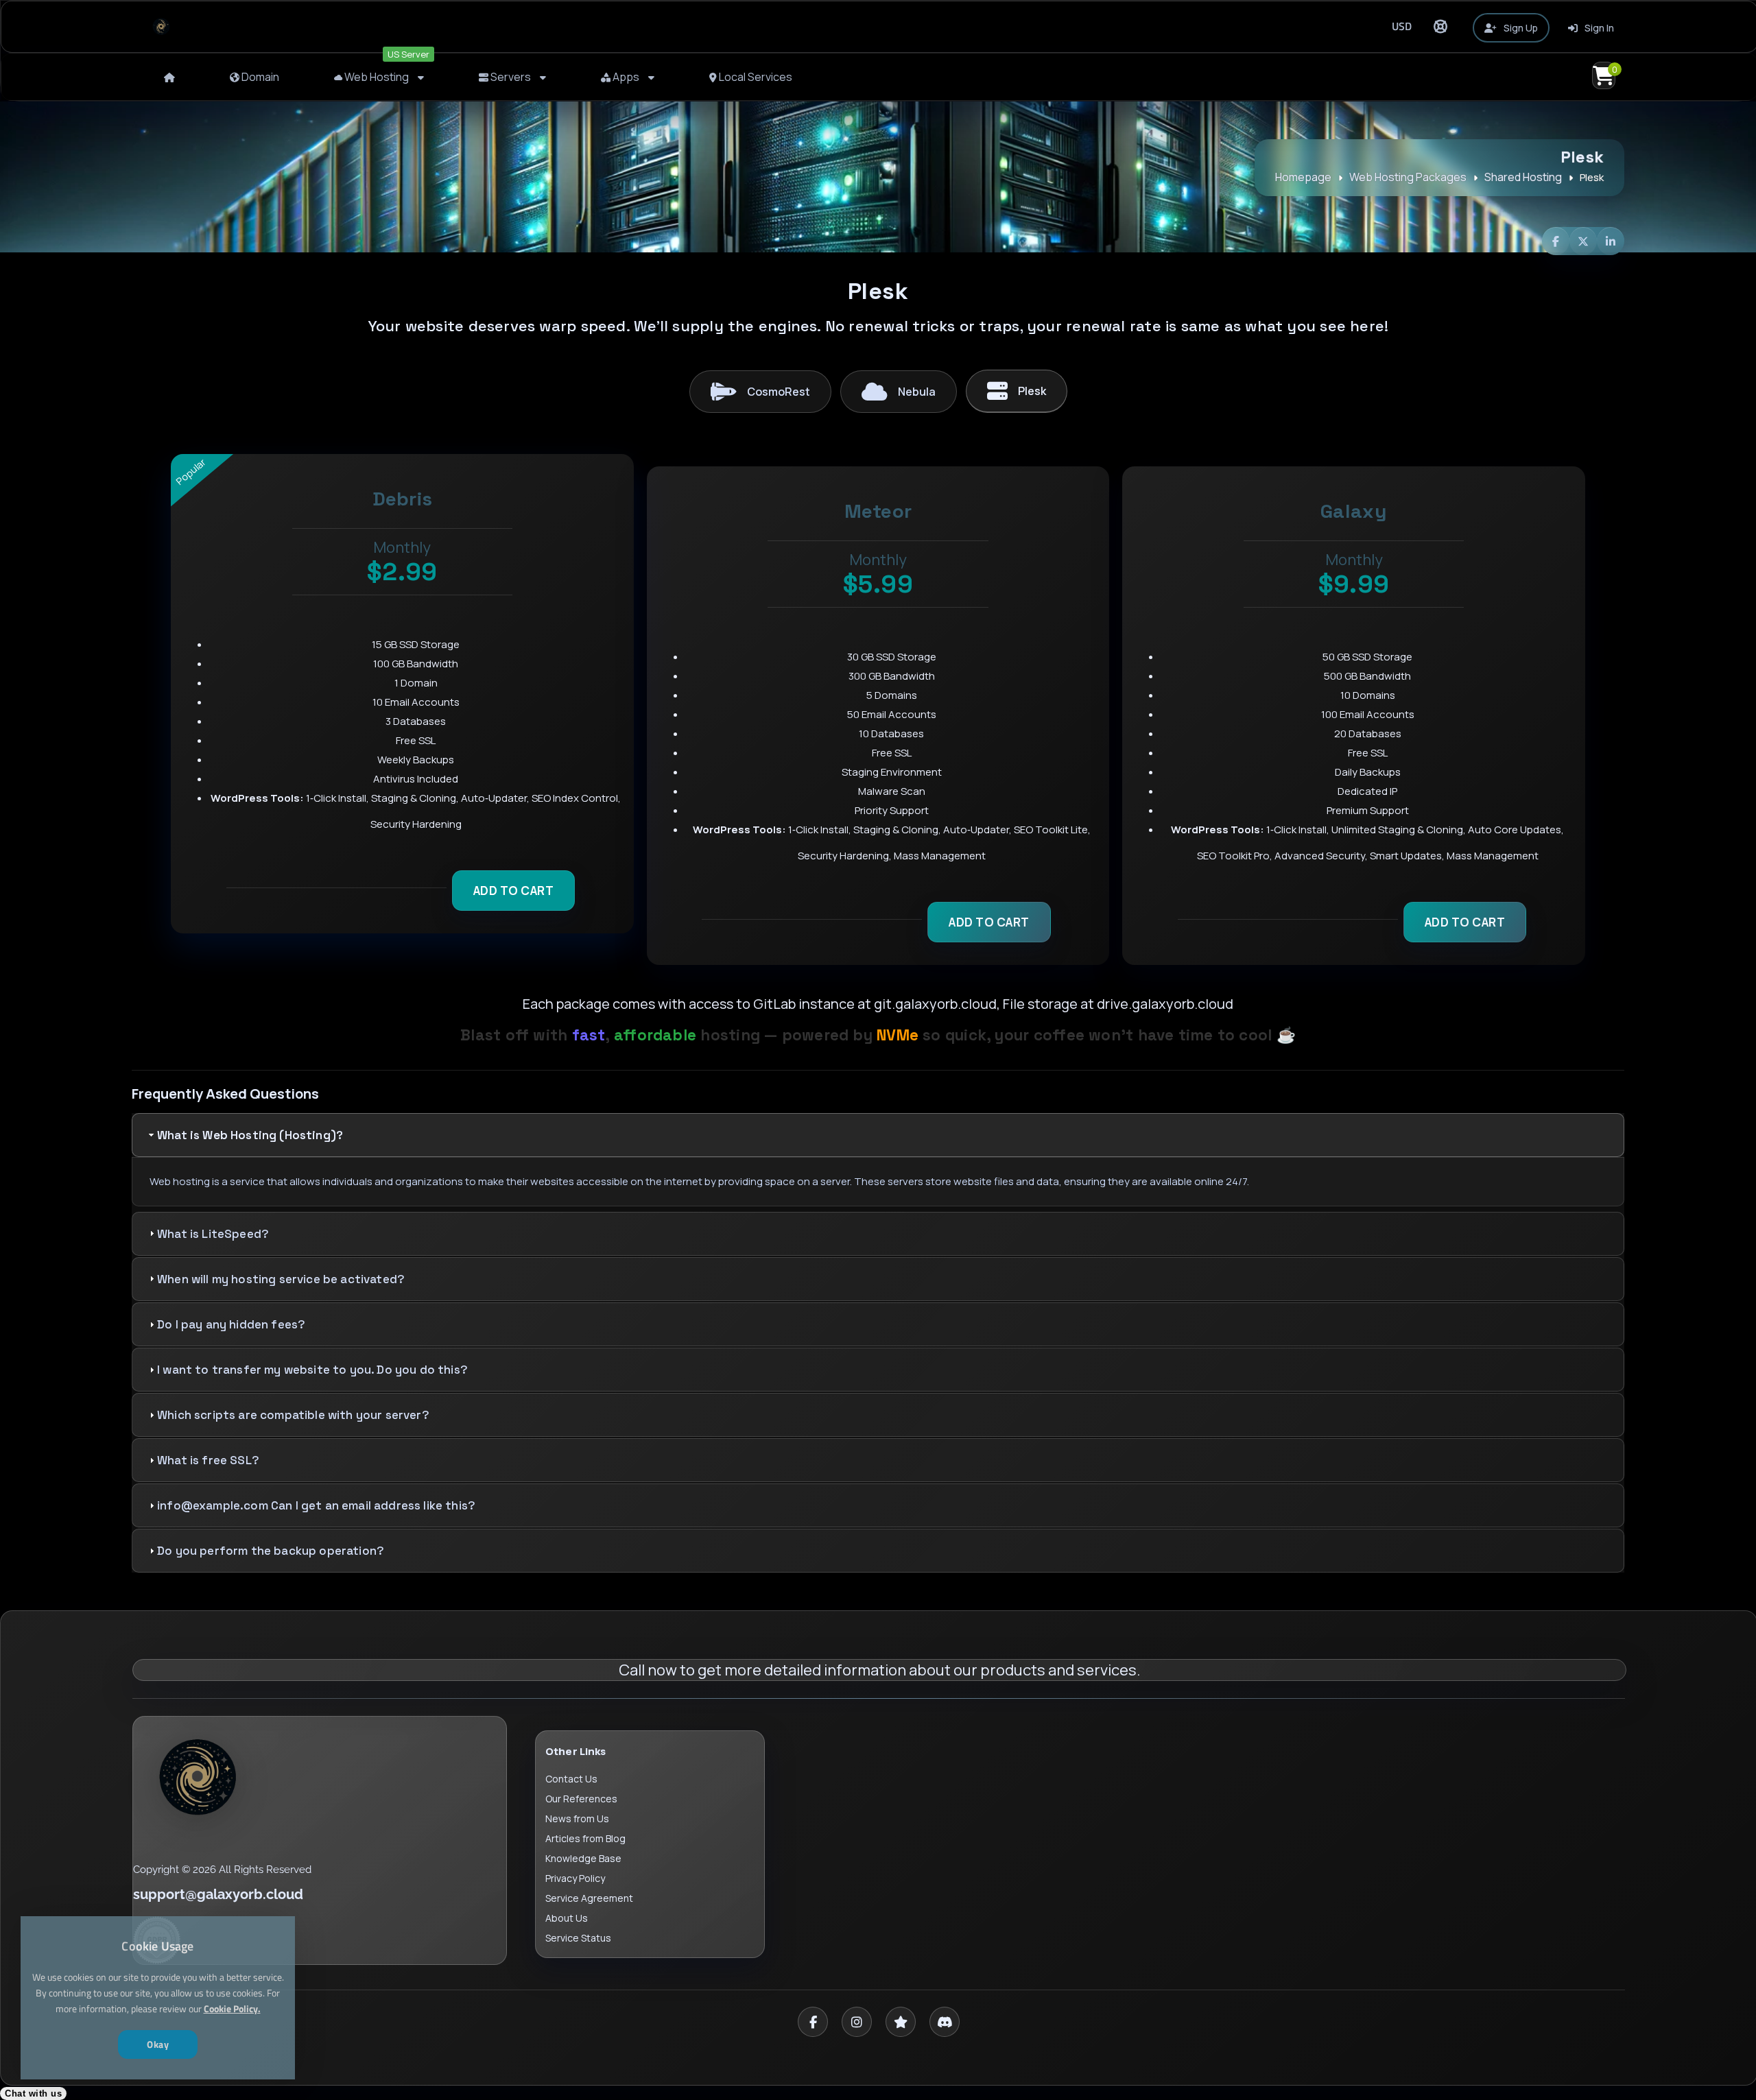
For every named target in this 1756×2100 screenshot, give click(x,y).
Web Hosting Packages (1408, 177)
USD (1402, 26)
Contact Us (571, 1779)
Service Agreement (589, 1898)
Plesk (1032, 391)
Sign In (1598, 28)
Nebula (917, 392)
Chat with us (33, 2093)
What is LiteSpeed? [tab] (213, 1234)
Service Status (578, 1938)
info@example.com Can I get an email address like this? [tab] (316, 1505)
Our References (581, 1799)
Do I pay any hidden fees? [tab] (231, 1324)
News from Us (577, 1818)
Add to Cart (514, 891)
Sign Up (1520, 28)
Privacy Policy (575, 1878)
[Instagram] (857, 2022)
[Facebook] (813, 2022)
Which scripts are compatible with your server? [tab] (293, 1415)
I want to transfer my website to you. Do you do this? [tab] (312, 1370)
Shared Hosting (1523, 177)
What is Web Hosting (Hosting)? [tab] (250, 1135)
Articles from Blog (585, 1838)
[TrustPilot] (901, 2022)
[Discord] (945, 2022)
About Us (567, 1918)
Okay (158, 2044)
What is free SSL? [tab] (208, 1460)
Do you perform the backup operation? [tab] (271, 1551)
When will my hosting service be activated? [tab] (281, 1279)
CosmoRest (779, 392)
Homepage (1303, 177)
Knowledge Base (583, 1858)
